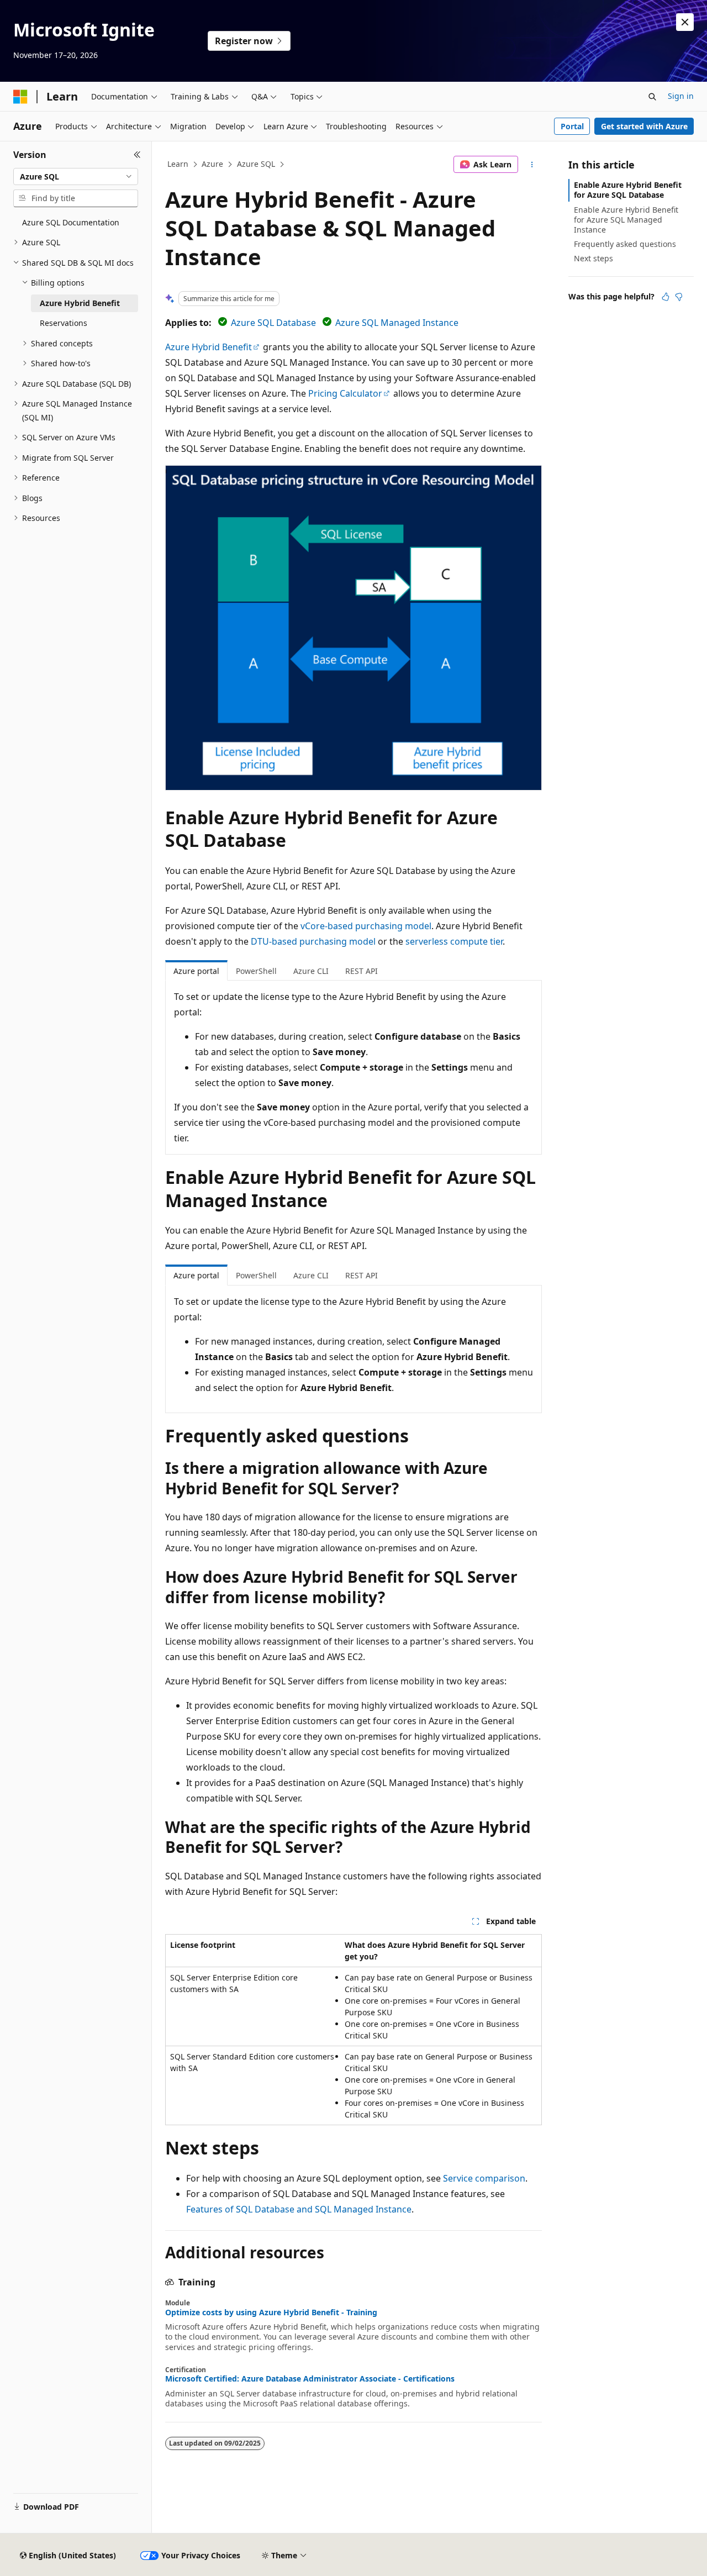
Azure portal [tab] (196, 971)
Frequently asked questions (625, 244)
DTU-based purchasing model (313, 941)
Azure (212, 164)
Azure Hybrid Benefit (209, 347)
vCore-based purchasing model (366, 926)
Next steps (593, 258)
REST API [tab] (362, 971)
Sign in (681, 96)
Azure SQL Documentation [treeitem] (71, 222)
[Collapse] (137, 155)
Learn (178, 164)
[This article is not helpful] (679, 297)
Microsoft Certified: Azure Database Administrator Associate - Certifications (310, 2379)
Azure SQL (256, 164)
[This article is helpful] (666, 297)
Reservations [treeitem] (64, 323)
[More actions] (532, 165)
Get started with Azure (644, 126)
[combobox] (76, 177)
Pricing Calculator (345, 393)
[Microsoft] (20, 97)
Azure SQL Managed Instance (397, 323)
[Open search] (652, 97)
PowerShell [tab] (256, 971)
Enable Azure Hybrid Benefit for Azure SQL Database (628, 190)
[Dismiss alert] (685, 22)
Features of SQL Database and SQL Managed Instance (299, 2209)
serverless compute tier (454, 941)
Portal (572, 126)
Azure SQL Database (273, 323)
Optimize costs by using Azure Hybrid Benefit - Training (271, 2312)
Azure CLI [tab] (311, 971)
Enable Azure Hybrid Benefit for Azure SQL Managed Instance (626, 220)
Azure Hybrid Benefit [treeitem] (80, 303)
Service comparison (484, 2178)
